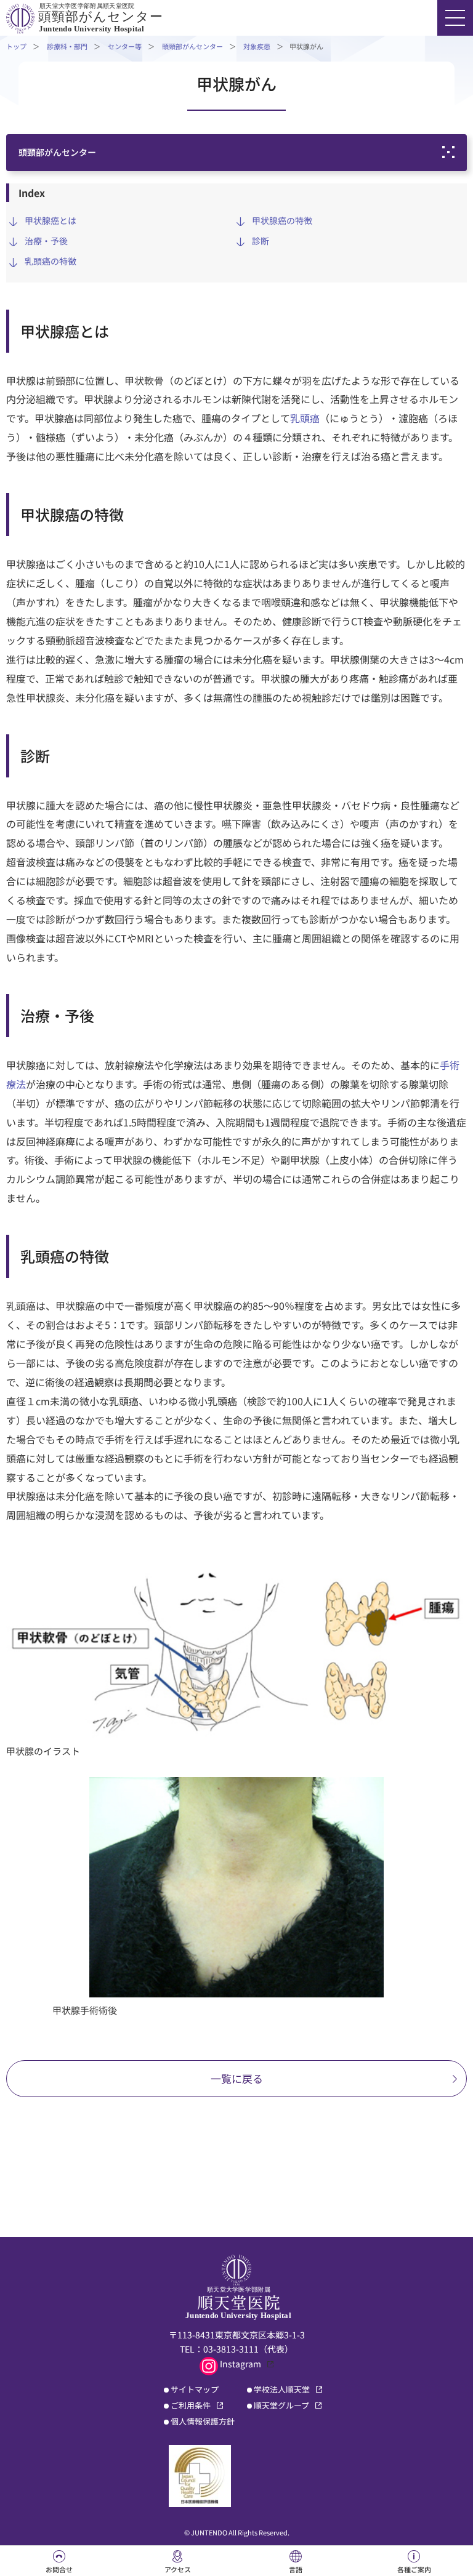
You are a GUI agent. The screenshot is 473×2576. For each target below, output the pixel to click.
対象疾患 (257, 46)
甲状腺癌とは (51, 220)
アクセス (178, 2569)
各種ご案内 (414, 2569)
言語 (296, 2569)
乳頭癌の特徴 (51, 261)
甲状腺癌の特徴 (282, 220)
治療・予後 (46, 241)
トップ (16, 46)
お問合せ (59, 2569)
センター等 (125, 46)
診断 (261, 241)
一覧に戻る (237, 2078)
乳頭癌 (305, 418)
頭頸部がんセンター (192, 46)
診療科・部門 (67, 46)
